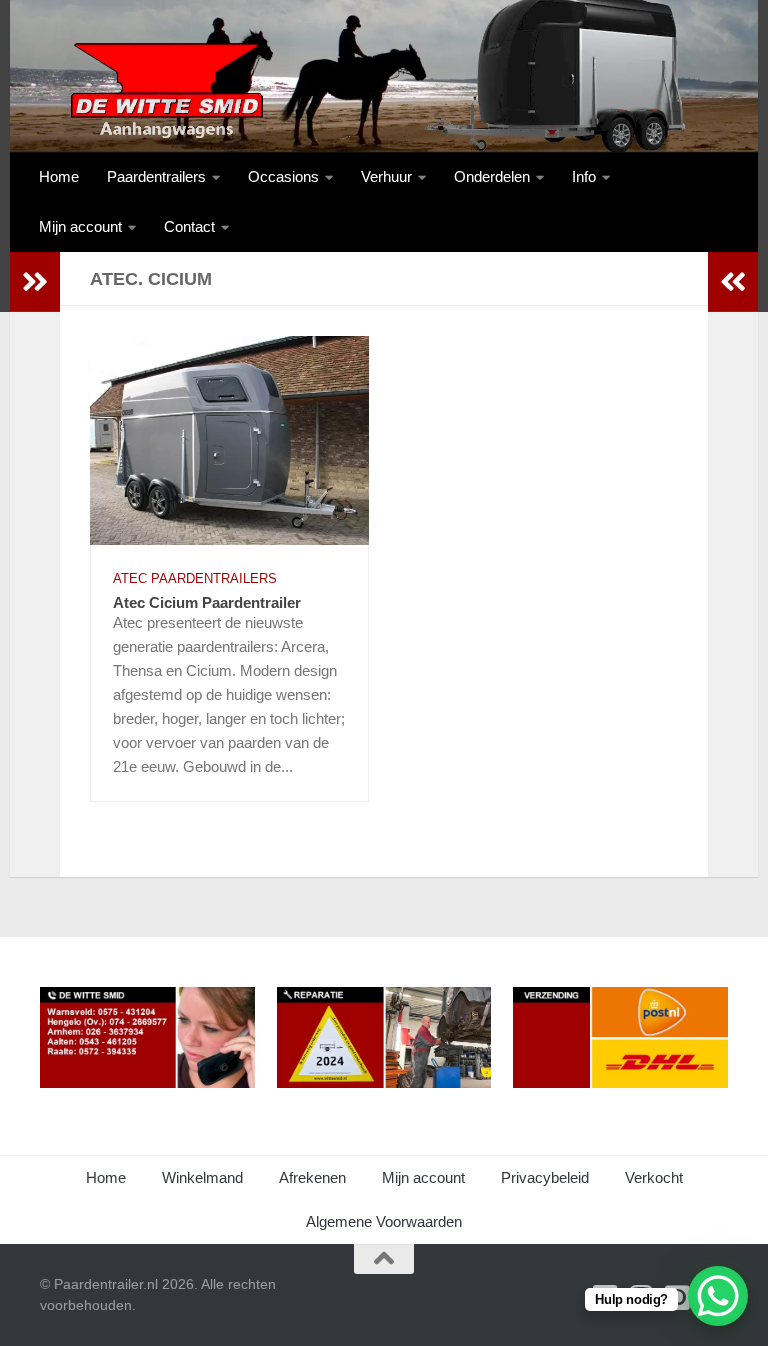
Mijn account (80, 226)
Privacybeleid (545, 1177)
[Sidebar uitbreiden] (35, 282)
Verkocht (654, 1177)
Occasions (283, 176)
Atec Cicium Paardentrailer (207, 602)
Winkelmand (202, 1177)
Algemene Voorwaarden (384, 1221)
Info (584, 176)
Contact (189, 226)
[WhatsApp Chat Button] (718, 1296)
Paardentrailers (156, 176)
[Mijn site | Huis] (165, 90)
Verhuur (386, 176)
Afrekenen (312, 1177)
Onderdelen (492, 176)
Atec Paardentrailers (195, 578)
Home (59, 176)
